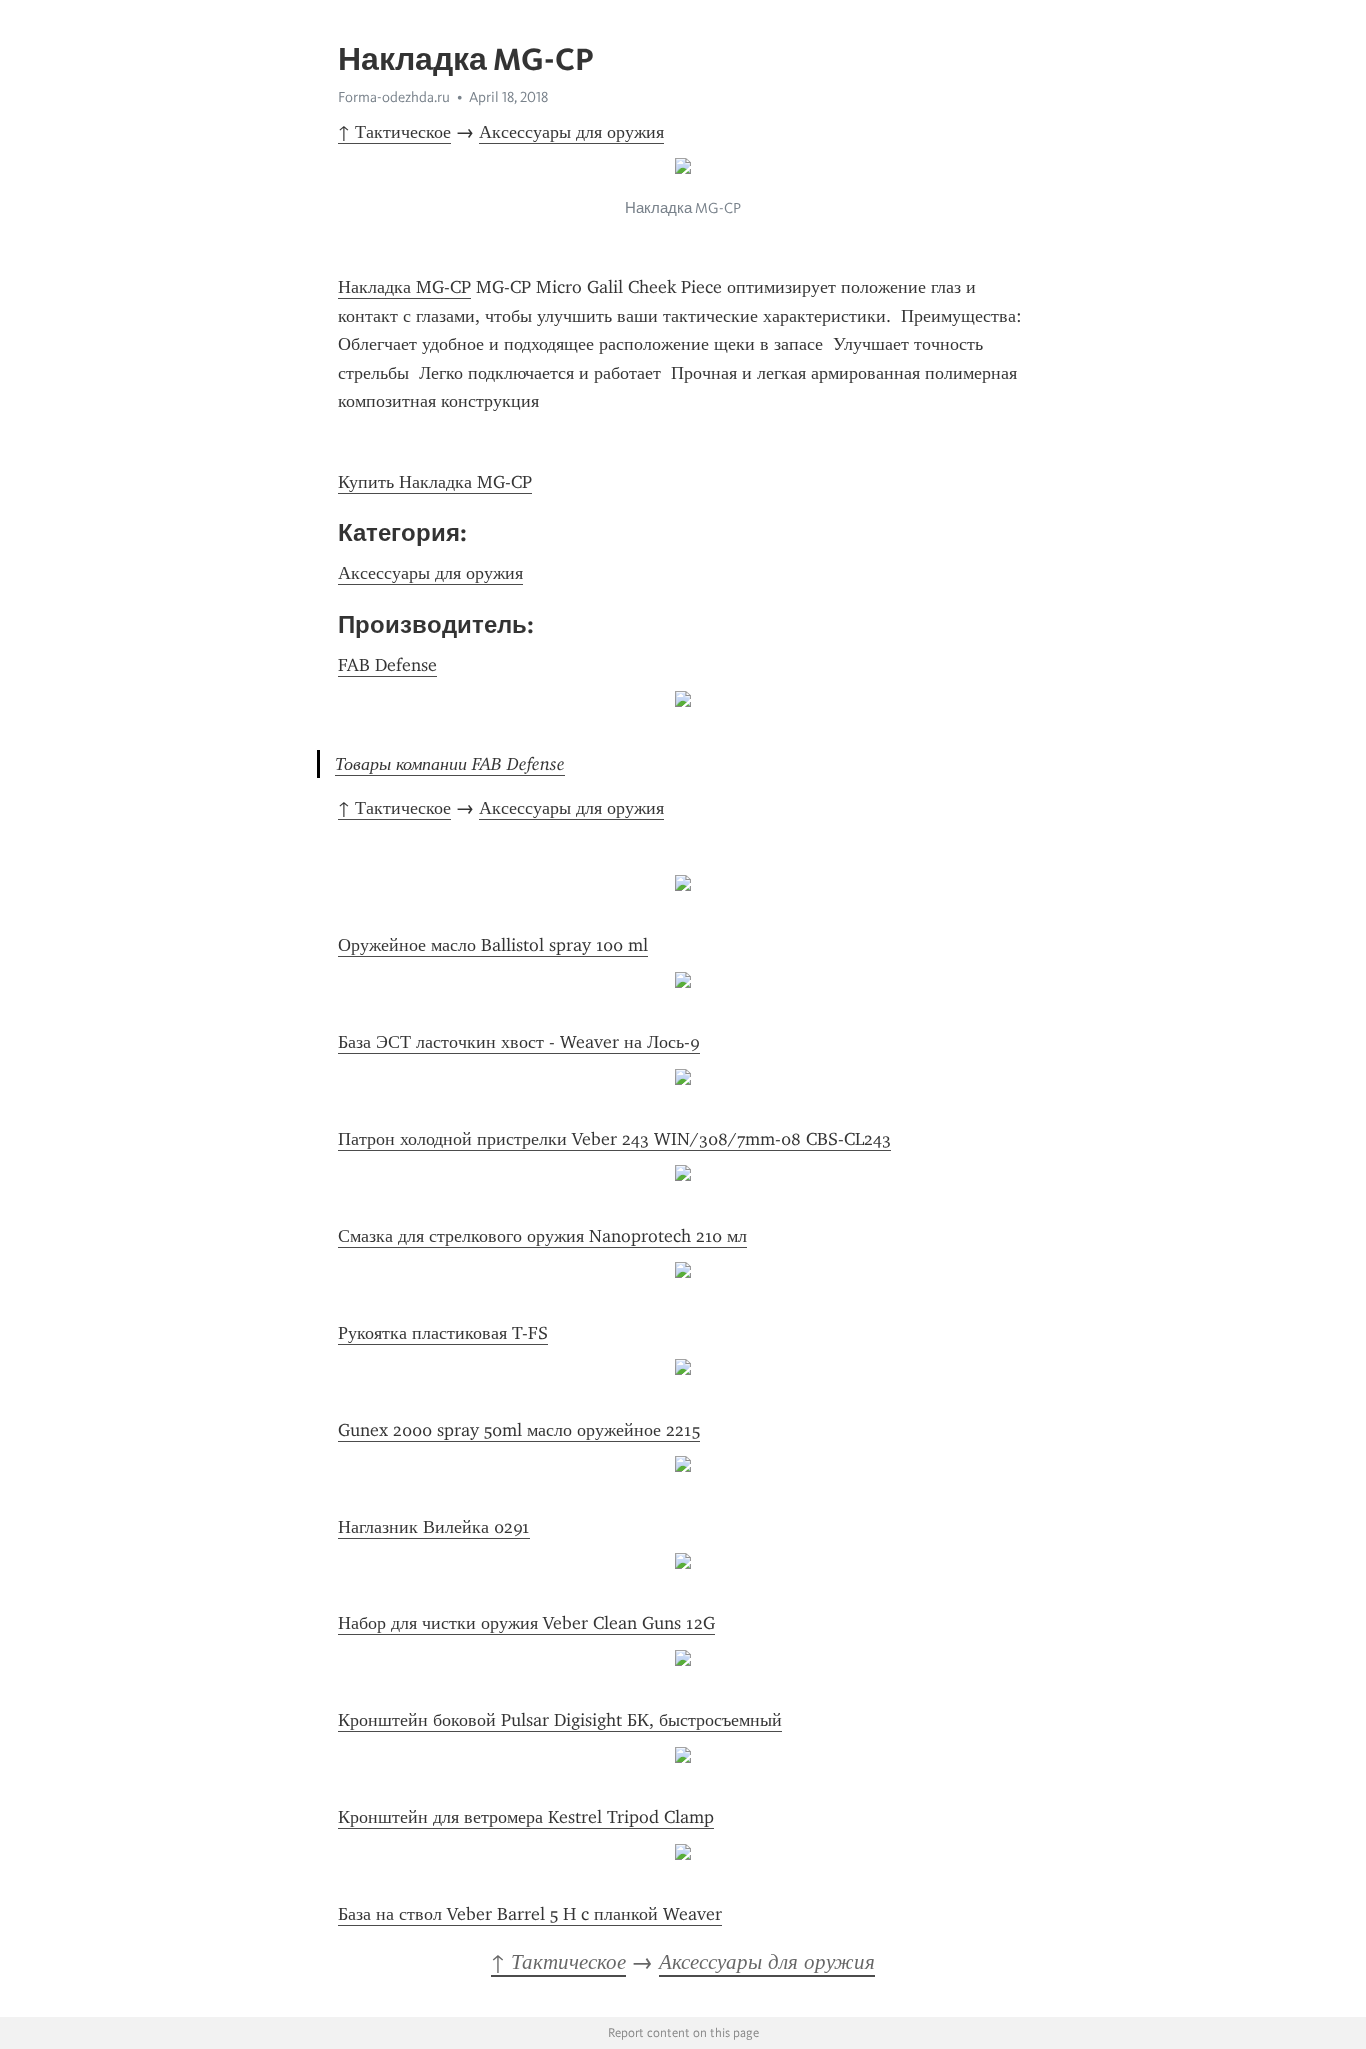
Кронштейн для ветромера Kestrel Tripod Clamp (526, 1817)
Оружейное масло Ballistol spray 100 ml (493, 945)
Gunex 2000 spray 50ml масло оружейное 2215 (519, 1430)
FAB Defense (387, 665)
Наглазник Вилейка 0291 (434, 1527)
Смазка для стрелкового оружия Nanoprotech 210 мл (542, 1236)
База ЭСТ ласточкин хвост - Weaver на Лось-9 (519, 1042)
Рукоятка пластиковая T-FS (443, 1333)
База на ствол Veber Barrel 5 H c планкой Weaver (530, 1914)
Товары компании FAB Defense (450, 764)
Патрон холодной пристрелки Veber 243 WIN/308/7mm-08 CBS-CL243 (614, 1139)
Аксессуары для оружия (571, 132)
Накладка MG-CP (404, 287)
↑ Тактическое (394, 132)
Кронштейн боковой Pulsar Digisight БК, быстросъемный (560, 1720)
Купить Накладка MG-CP (435, 482)
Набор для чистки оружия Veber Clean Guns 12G (526, 1623)
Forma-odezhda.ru (394, 97)
